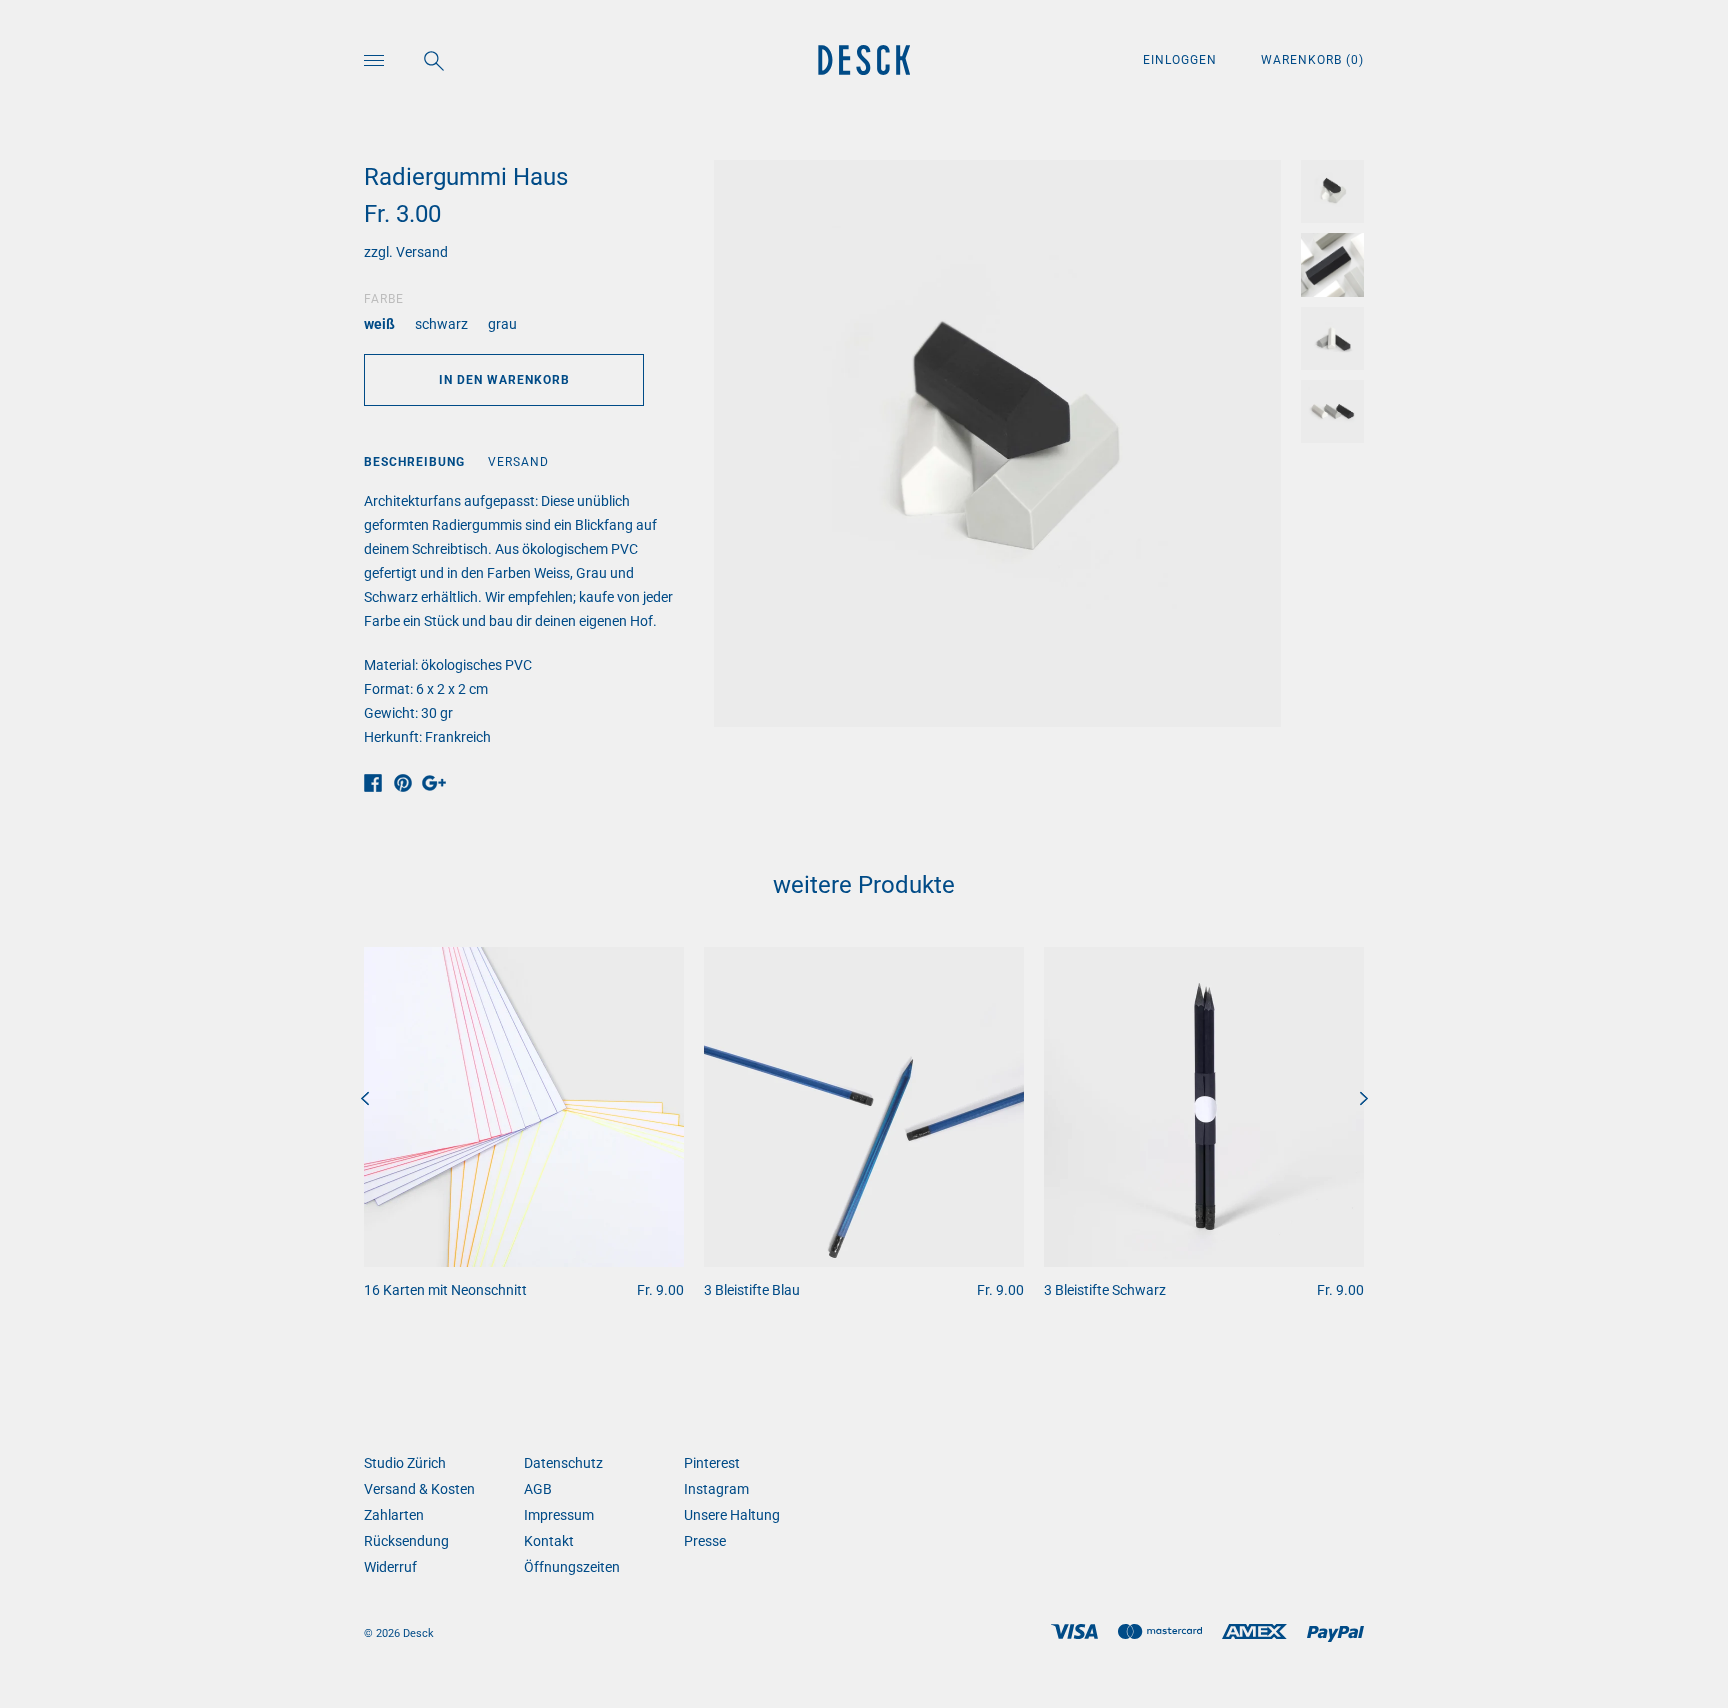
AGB (538, 1489)
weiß (379, 324)
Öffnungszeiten (572, 1567)
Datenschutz (563, 1463)
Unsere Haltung (732, 1515)
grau (502, 324)
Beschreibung (414, 462)
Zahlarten (394, 1515)
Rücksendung (406, 1541)
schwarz (441, 324)
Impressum (559, 1515)
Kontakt (549, 1541)
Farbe (384, 299)
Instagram (716, 1489)
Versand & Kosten (419, 1489)
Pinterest (712, 1463)
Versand (422, 252)
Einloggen (1182, 60)
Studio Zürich (405, 1463)
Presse (705, 1541)
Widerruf (390, 1567)
